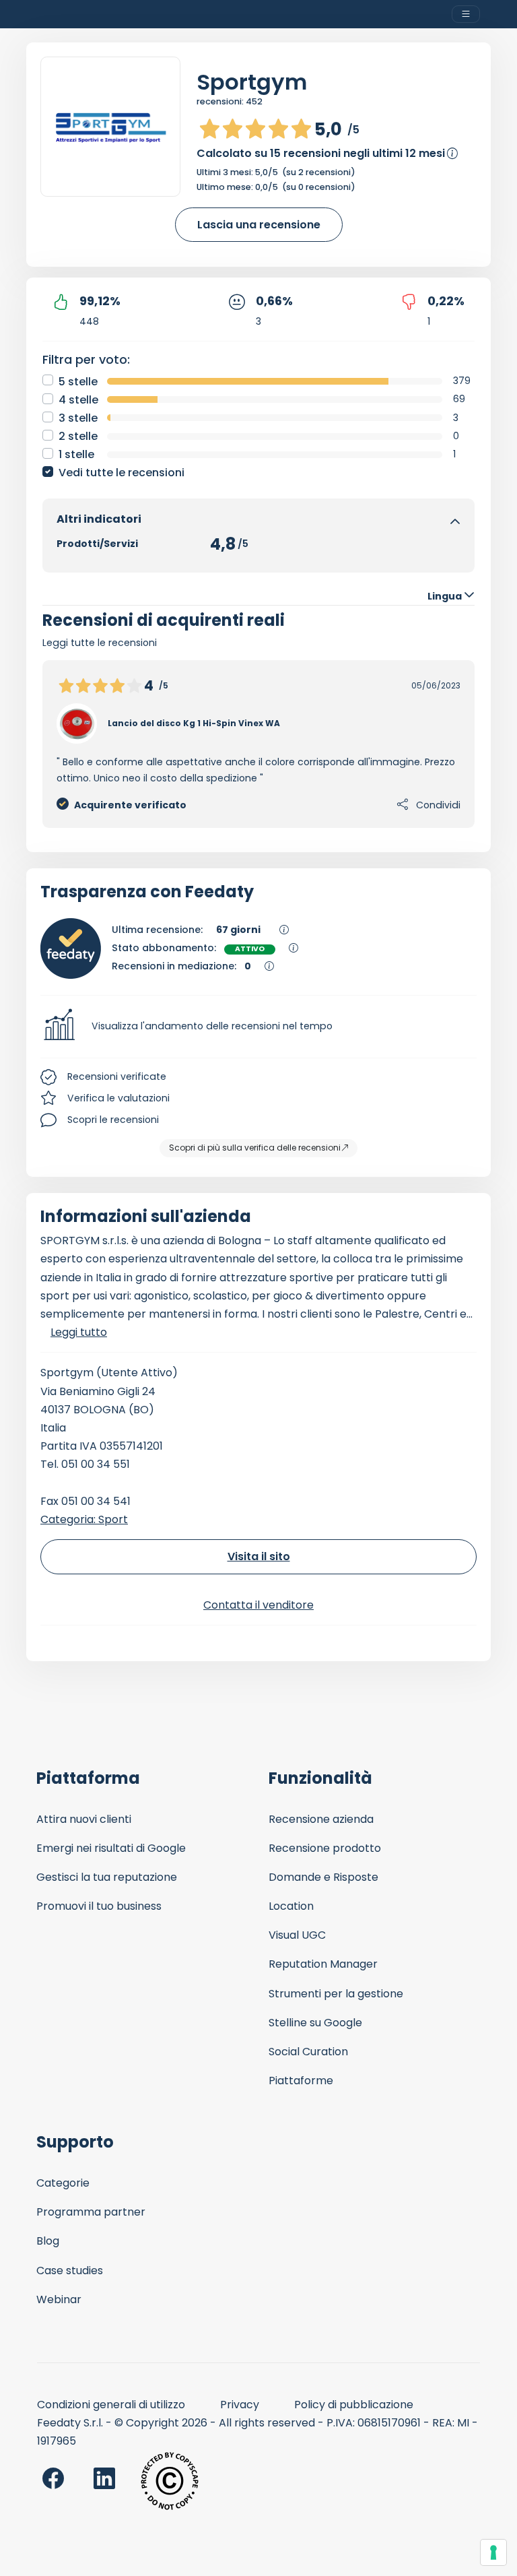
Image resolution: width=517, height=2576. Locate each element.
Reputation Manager (323, 1964)
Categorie (63, 2183)
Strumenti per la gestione (336, 1994)
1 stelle (76, 454)
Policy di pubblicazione (354, 2405)
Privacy (240, 2405)
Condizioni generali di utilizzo (111, 2405)
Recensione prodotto (325, 1848)
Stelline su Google (315, 2023)
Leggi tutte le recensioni (100, 643)
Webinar (59, 2299)
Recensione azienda (321, 1819)
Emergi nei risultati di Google (111, 1848)
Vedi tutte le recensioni (122, 473)
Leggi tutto (79, 1332)
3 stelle (78, 418)
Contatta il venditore (258, 1605)
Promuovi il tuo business (99, 1906)
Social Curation (308, 2052)
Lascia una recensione (259, 225)
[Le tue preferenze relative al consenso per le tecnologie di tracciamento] (493, 2552)
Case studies (70, 2271)
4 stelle (78, 400)
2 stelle (78, 436)
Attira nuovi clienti (84, 1819)
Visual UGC (297, 1935)
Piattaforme (301, 2081)
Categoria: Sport (84, 1519)
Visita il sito (259, 1556)
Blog (48, 2241)
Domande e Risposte (323, 1877)
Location (291, 1906)
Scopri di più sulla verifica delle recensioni (255, 1148)
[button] (258, 1027)
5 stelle (78, 382)
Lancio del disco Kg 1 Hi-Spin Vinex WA (194, 723)
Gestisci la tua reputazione (107, 1877)
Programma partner (91, 2212)
